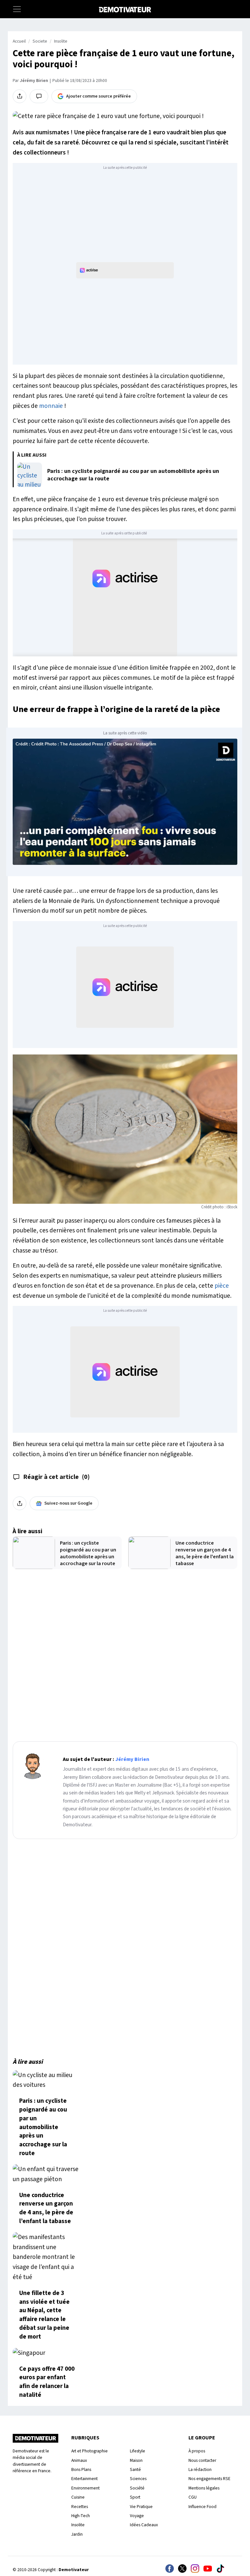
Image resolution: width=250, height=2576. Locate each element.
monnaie (51, 406)
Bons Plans (81, 2469)
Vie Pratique (141, 2507)
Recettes (80, 2507)
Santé (135, 2469)
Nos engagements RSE (209, 2479)
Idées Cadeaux (144, 2525)
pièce (222, 1286)
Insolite (61, 41)
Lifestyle (138, 2451)
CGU (193, 2497)
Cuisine (78, 2497)
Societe (40, 41)
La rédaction (200, 2469)
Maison (136, 2460)
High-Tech (81, 2516)
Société (137, 2488)
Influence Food (202, 2507)
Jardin (77, 2534)
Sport (135, 2497)
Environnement (85, 2488)
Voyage (137, 2516)
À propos (197, 2451)
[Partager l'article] (20, 96)
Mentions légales (204, 2488)
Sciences (138, 2479)
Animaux (79, 2460)
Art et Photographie (90, 2451)
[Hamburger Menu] (17, 9)
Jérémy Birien (34, 81)
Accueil (19, 41)
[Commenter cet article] (39, 96)
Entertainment (84, 2479)
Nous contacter (202, 2460)
